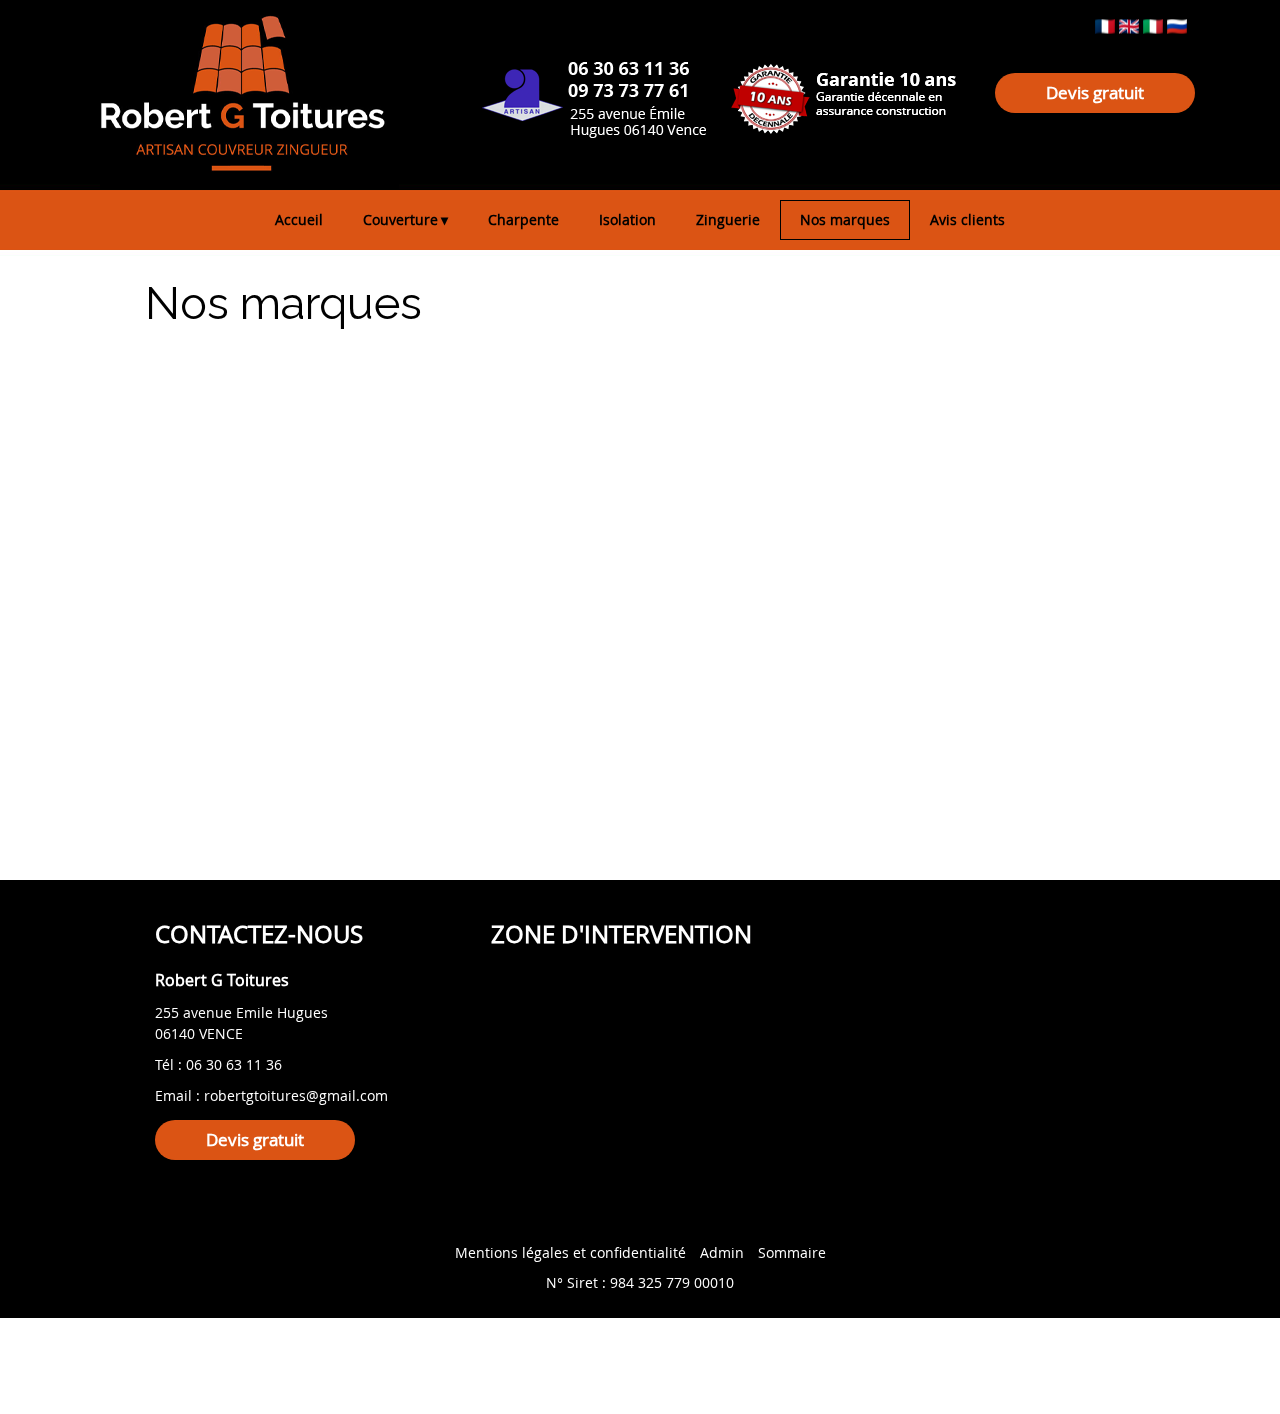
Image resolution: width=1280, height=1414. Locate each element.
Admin (722, 1252)
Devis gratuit (1095, 92)
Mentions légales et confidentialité (570, 1252)
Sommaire (792, 1252)
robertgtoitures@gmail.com (296, 1095)
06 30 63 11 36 (234, 1064)
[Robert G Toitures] (330, 75)
